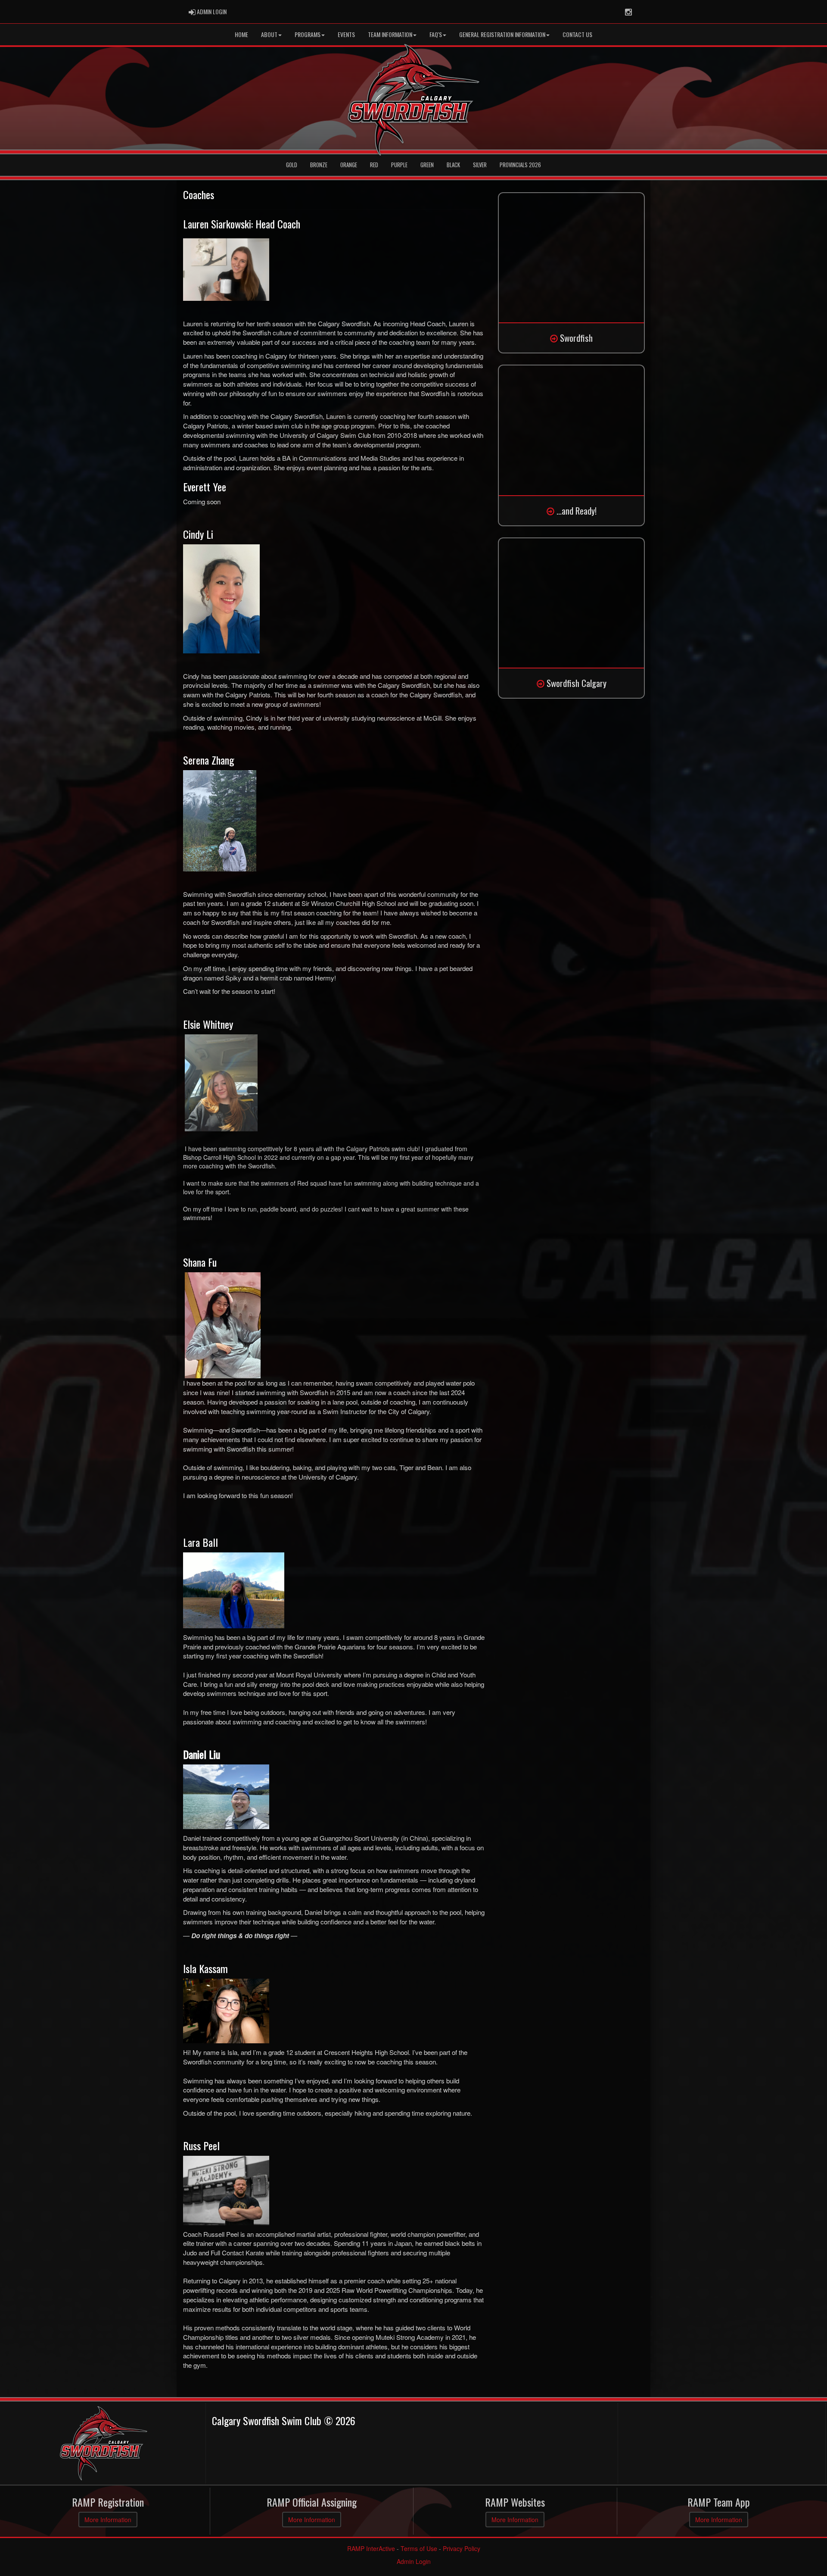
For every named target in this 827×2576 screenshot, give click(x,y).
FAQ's (436, 34)
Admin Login (414, 2561)
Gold (292, 165)
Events (346, 34)
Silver (480, 165)
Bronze (319, 165)
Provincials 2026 (520, 165)
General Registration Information (502, 34)
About (269, 34)
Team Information (390, 34)
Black (453, 165)
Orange (349, 165)
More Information (108, 2520)
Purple (399, 165)
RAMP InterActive (371, 2548)
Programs (308, 34)
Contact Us (577, 34)
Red (374, 165)
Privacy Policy (462, 2548)
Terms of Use (419, 2548)
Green (427, 165)
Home (241, 34)
